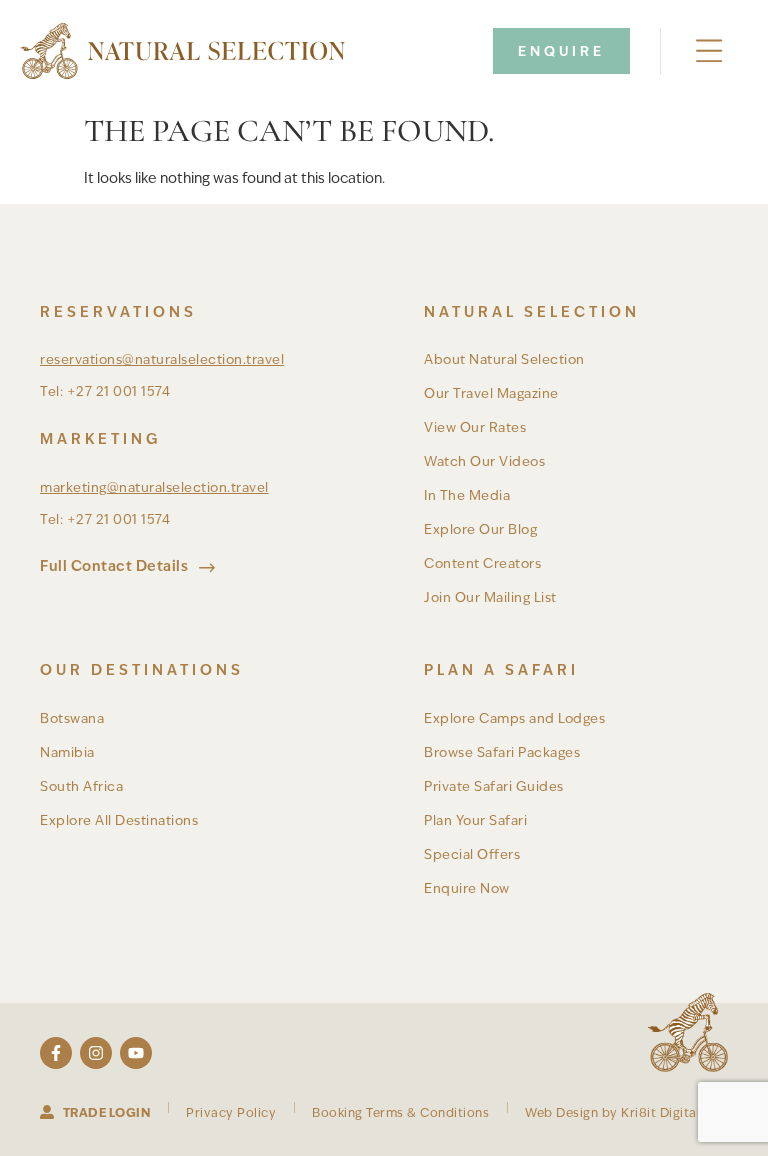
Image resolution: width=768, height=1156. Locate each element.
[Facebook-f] (56, 1053)
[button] (710, 51)
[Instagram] (96, 1053)
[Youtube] (136, 1053)
